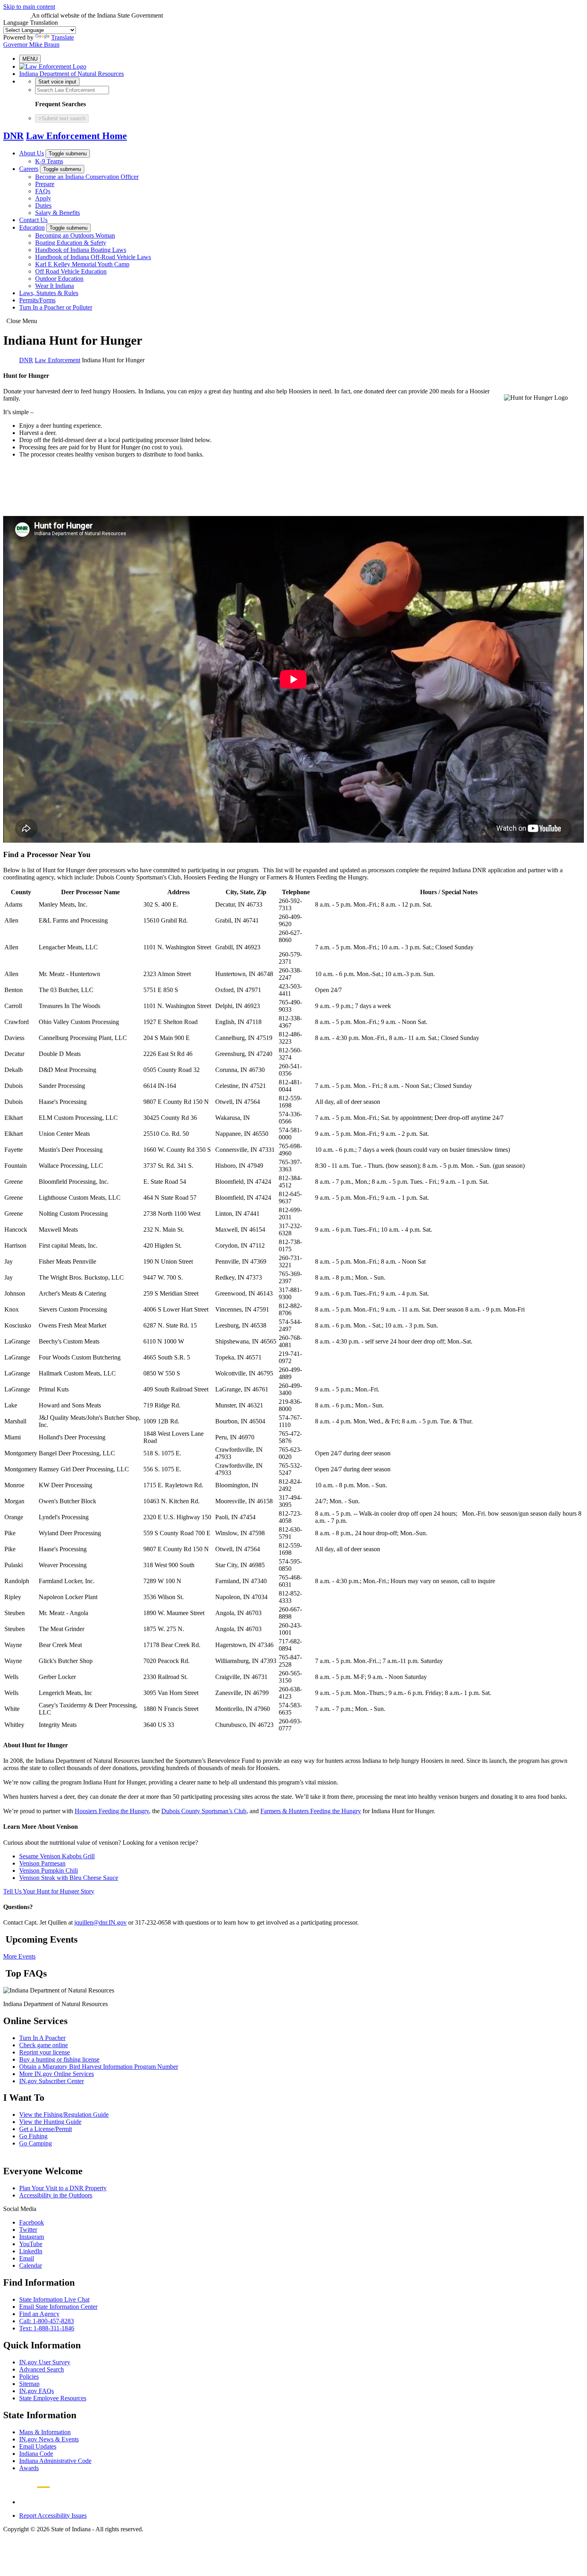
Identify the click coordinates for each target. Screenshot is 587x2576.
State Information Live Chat (54, 2299)
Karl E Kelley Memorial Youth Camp (82, 264)
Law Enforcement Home (76, 136)
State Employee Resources (53, 2398)
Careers (29, 169)
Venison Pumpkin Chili (49, 1870)
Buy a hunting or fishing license (59, 2059)
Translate (62, 37)
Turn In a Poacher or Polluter (56, 307)
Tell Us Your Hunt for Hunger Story (49, 1891)
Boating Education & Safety (71, 243)
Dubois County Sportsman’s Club (204, 1811)
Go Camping (36, 2143)
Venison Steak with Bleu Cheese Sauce (69, 1878)
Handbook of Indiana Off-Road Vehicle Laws (93, 257)
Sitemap (29, 2384)
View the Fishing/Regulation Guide (64, 2115)
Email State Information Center (58, 2307)
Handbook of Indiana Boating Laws (81, 250)
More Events (19, 1956)
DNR (13, 136)
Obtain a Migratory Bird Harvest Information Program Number (99, 2067)
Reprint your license (45, 2052)
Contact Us (33, 220)
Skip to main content (29, 7)
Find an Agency (39, 2314)
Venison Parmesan (42, 1863)
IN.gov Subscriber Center (52, 2081)
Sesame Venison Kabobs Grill (57, 1856)
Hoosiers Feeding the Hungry (112, 1811)
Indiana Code (36, 2454)
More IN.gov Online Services (57, 2074)
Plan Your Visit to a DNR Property (63, 2188)
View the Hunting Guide (50, 2122)
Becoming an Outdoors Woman (75, 235)
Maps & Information (45, 2432)
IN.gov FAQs (37, 2391)
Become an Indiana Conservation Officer (87, 177)
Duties (43, 205)
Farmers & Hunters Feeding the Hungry (311, 1811)
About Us (32, 153)
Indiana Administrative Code (55, 2461)
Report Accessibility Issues (53, 2515)
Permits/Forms (37, 300)
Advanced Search (42, 2369)
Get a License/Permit (46, 2129)
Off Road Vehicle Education (71, 271)
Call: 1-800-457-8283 (47, 2321)
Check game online (44, 2045)
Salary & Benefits (58, 213)
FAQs (43, 191)
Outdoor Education (59, 279)
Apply (43, 198)
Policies (29, 2377)
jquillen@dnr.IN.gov (100, 1922)
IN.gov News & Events (49, 2439)
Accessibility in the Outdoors (56, 2195)
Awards (29, 2468)
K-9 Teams (49, 161)
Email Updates (38, 2446)
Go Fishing (33, 2136)
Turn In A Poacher (42, 2038)
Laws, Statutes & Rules (49, 293)
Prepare (45, 184)
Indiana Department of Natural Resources (71, 74)
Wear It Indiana (55, 286)
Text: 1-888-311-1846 (47, 2328)
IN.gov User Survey (45, 2362)
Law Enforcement (58, 360)
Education (32, 227)
